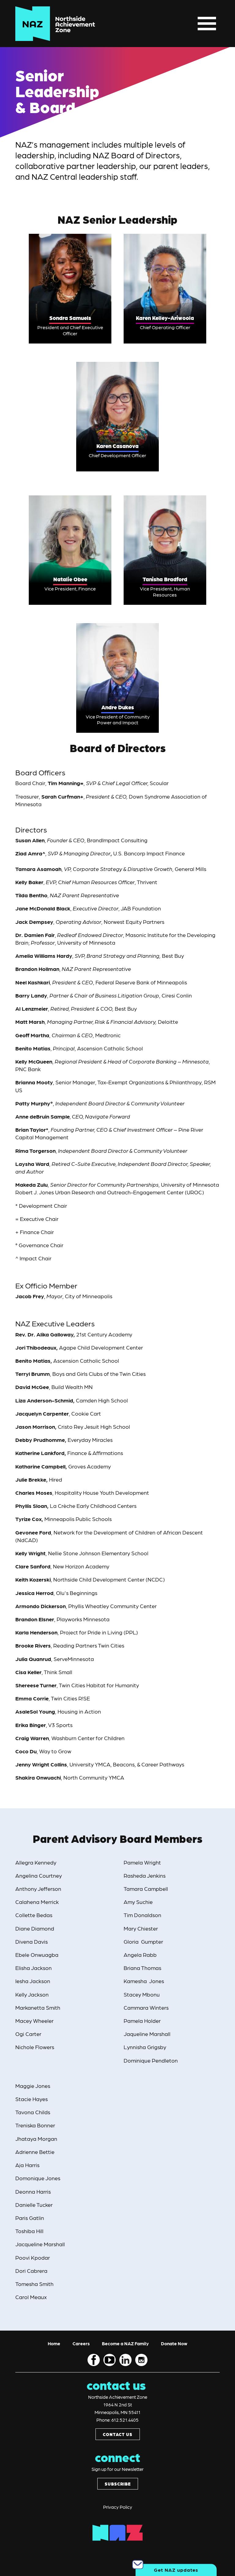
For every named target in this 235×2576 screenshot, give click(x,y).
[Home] (55, 24)
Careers (81, 2343)
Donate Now (174, 2343)
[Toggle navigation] (207, 24)
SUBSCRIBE (118, 2484)
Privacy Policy (118, 2507)
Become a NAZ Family (125, 2343)
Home (54, 2343)
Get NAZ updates (176, 2570)
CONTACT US (118, 2434)
